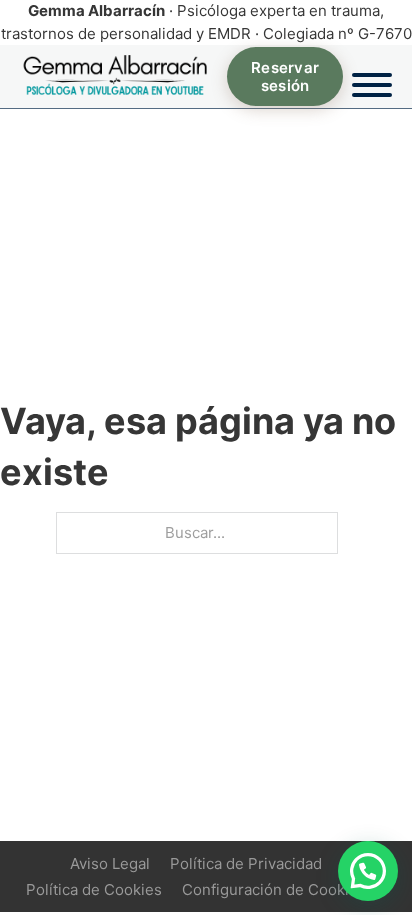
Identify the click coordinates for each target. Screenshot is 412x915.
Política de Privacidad (246, 863)
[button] (368, 871)
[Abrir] (372, 77)
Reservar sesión (285, 76)
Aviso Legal (110, 863)
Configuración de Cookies (274, 889)
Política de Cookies (94, 889)
